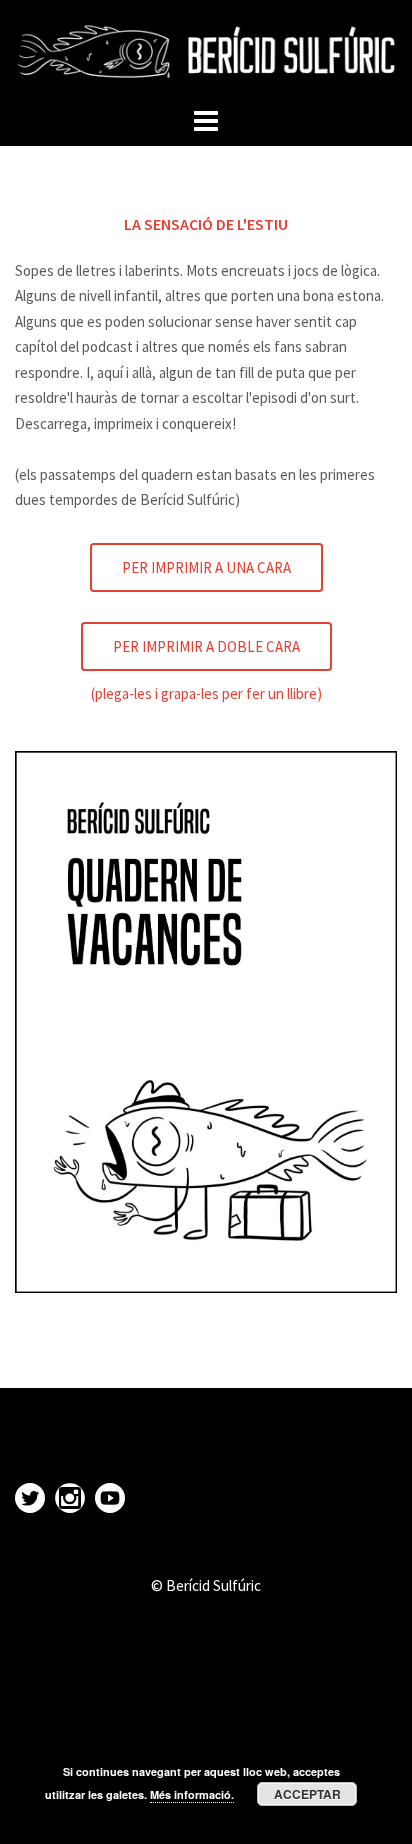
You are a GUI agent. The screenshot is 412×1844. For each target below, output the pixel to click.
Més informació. (192, 1794)
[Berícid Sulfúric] (206, 49)
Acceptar (307, 1794)
